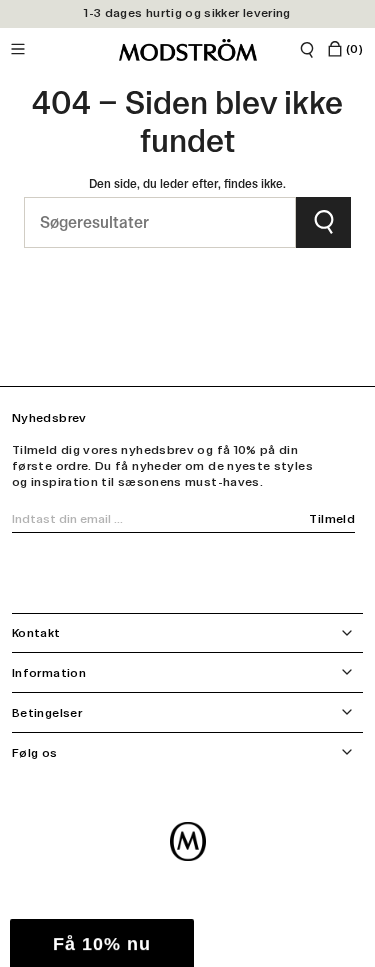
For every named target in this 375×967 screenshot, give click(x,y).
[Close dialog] (359, 397)
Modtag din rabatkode (278, 573)
